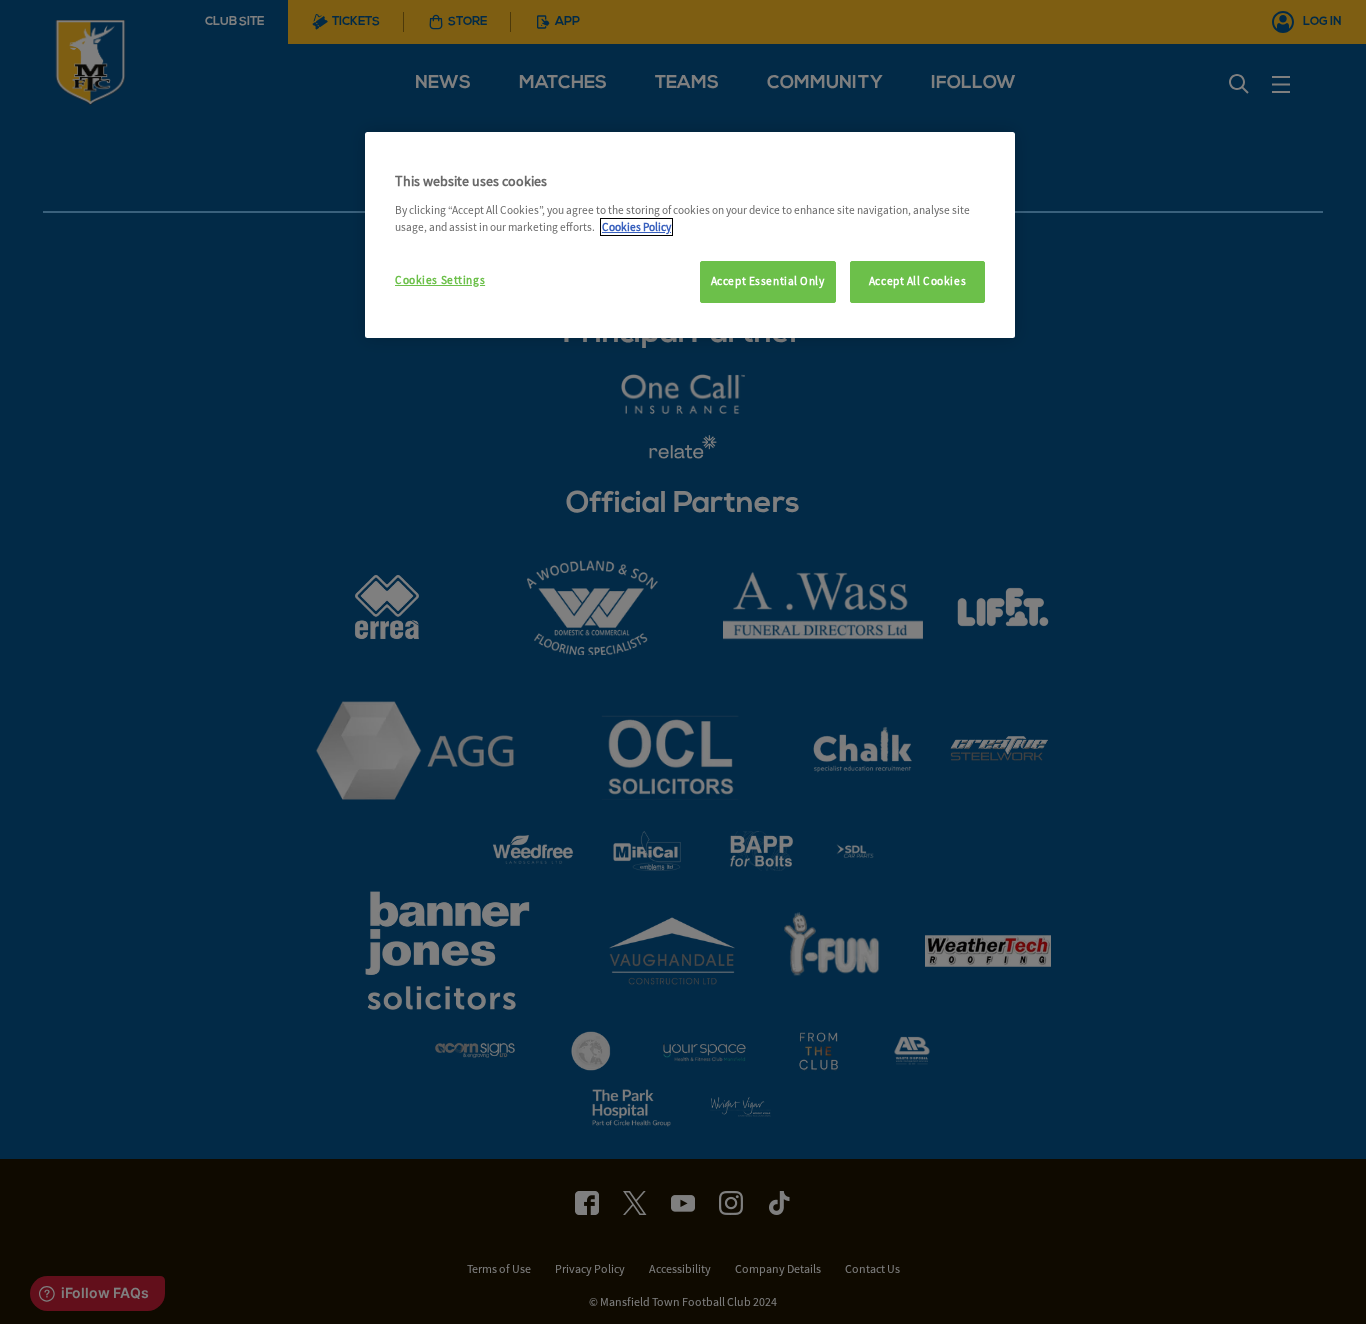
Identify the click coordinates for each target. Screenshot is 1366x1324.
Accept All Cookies (917, 281)
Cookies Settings (440, 280)
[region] (690, 235)
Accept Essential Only (768, 281)
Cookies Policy (636, 227)
